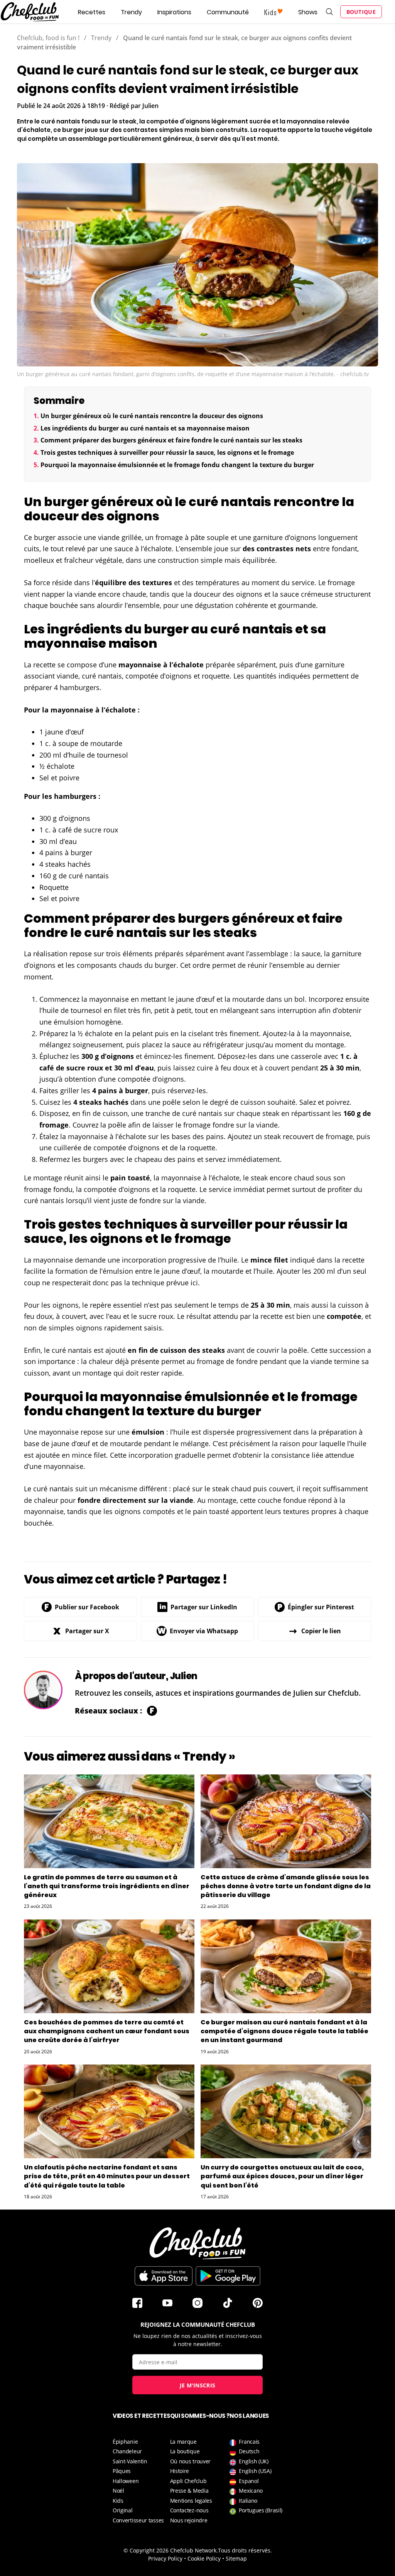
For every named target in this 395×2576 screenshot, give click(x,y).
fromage (169, 537)
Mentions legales (191, 2501)
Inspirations (174, 12)
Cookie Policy (204, 2558)
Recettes (92, 12)
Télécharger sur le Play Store (228, 2276)
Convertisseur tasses (138, 2520)
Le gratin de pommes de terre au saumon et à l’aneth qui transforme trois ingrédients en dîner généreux (107, 1886)
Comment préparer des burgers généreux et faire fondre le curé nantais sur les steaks (171, 440)
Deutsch (249, 2451)
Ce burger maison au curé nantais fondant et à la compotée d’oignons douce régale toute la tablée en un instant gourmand (284, 2031)
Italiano (248, 2501)
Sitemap (236, 2558)
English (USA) (255, 2471)
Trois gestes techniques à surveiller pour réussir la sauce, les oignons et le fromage (167, 452)
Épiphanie (125, 2442)
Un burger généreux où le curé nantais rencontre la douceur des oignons (152, 416)
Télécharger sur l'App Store (164, 2276)
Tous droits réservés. (245, 2550)
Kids (118, 2501)
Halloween (126, 2481)
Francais (249, 2442)
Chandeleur (127, 2451)
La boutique (185, 2451)
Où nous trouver (191, 2461)
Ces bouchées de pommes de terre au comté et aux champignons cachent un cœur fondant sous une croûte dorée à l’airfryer (107, 2031)
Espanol (249, 2481)
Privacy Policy (165, 2558)
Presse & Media (189, 2491)
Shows (308, 12)
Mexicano (251, 2491)
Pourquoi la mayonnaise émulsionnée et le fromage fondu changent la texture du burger (177, 465)
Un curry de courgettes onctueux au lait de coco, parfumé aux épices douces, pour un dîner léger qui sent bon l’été (282, 2176)
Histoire (180, 2471)
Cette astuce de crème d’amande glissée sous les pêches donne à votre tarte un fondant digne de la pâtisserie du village (286, 1886)
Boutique (361, 12)
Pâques (122, 2471)
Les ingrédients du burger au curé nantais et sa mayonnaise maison (145, 428)
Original (123, 2510)
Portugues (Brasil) (261, 2510)
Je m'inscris (198, 2385)
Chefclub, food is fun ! (48, 38)
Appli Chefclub (188, 2481)
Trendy (131, 12)
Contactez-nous (189, 2510)
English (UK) (253, 2461)
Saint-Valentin (130, 2461)
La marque (183, 2442)
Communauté (228, 12)
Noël (118, 2491)
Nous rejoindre (189, 2520)
